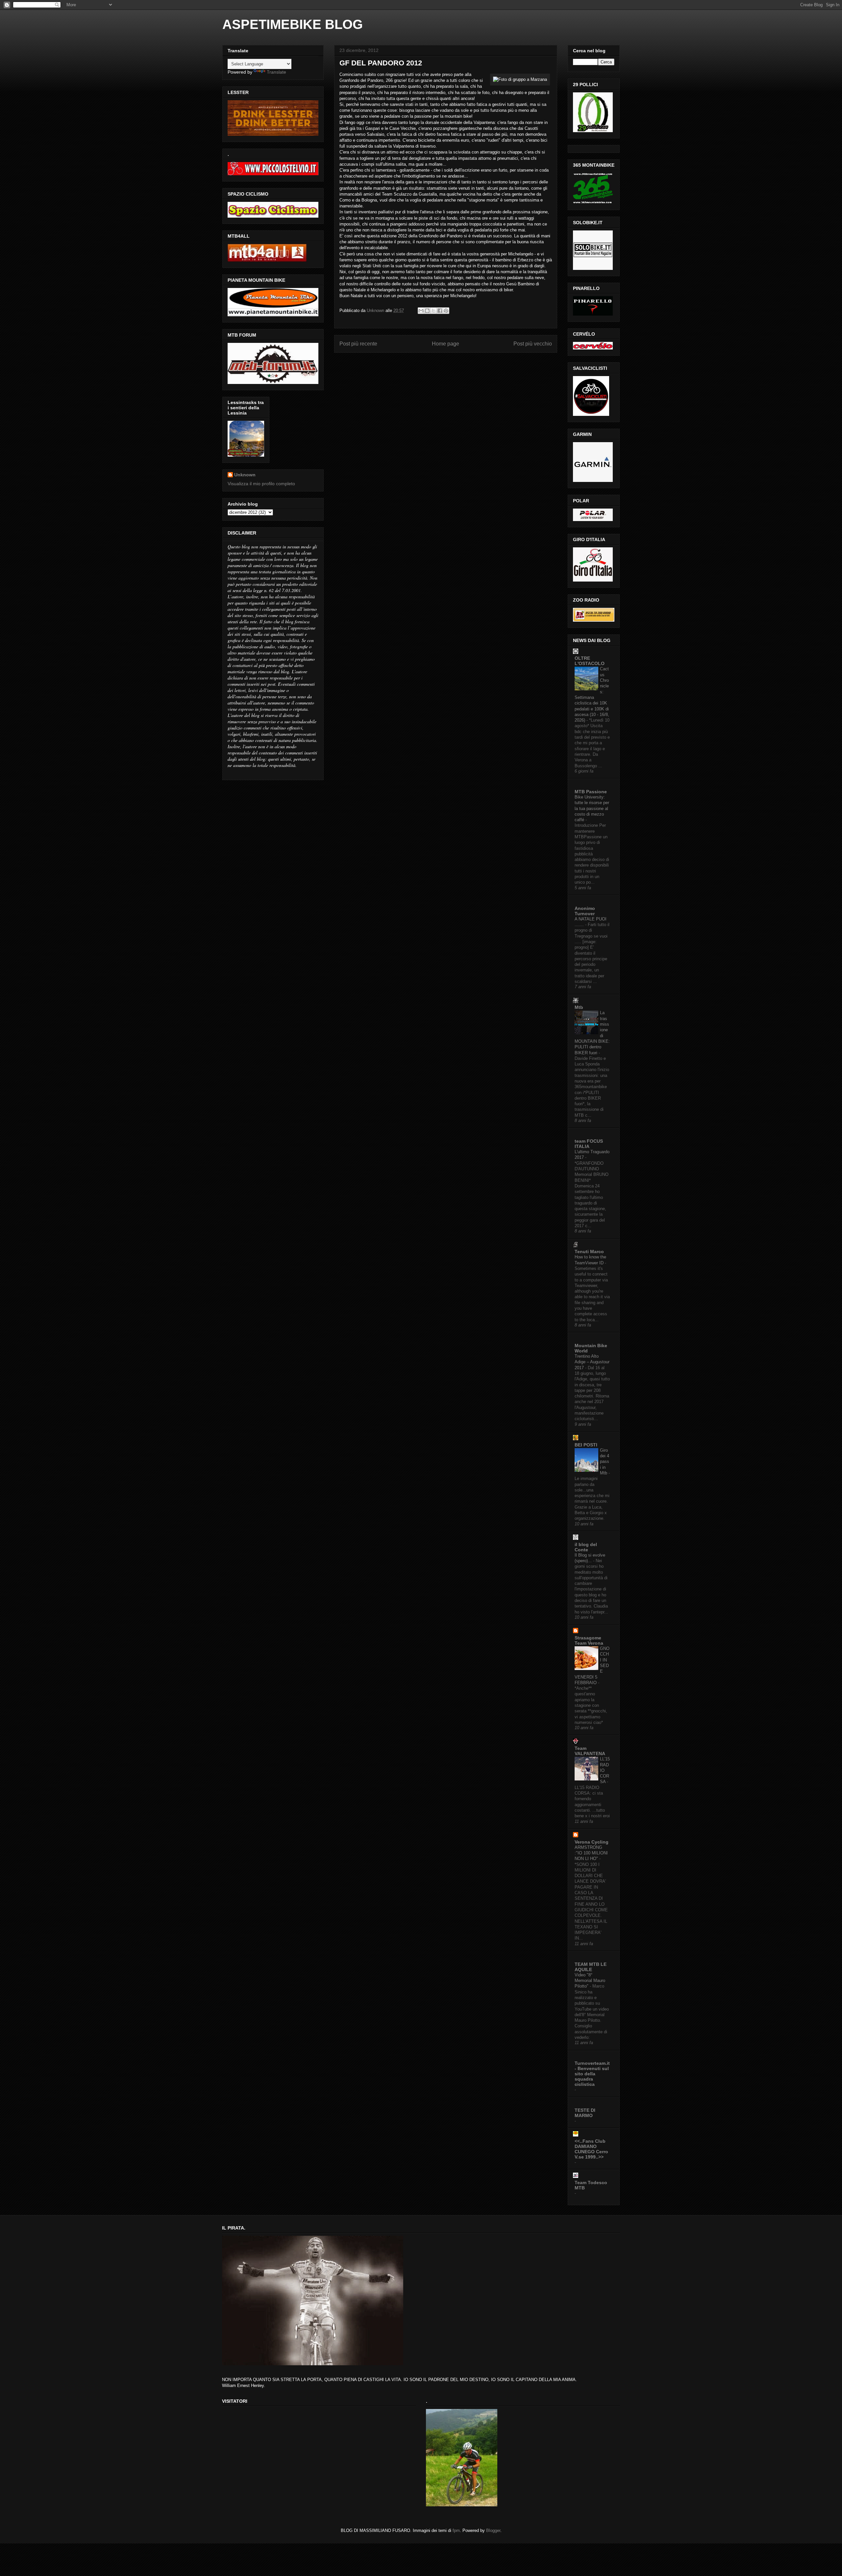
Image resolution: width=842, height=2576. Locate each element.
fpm (456, 2530)
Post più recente (358, 344)
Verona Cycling (592, 1842)
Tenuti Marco (589, 1252)
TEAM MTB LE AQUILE (591, 1967)
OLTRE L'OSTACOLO (590, 661)
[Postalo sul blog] (427, 311)
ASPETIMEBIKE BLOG (293, 24)
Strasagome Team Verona (589, 1640)
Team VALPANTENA (590, 1751)
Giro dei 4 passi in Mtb (605, 1462)
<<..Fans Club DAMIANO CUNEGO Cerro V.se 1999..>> (591, 2149)
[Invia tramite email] (421, 311)
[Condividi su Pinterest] (446, 311)
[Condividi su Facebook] (440, 311)
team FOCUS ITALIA (589, 1144)
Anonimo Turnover (585, 911)
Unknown (245, 475)
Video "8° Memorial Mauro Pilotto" (590, 1981)
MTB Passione (591, 792)
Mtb (579, 1007)
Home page (446, 344)
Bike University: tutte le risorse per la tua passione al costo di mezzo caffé (592, 808)
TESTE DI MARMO (585, 2113)
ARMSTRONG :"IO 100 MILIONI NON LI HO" (591, 1853)
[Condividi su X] (433, 311)
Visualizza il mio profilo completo (261, 484)
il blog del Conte (586, 1547)
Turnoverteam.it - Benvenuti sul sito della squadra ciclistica (592, 2074)
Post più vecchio (533, 344)
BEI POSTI (586, 1445)
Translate (276, 72)
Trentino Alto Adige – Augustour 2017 (592, 1362)
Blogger (493, 2530)
